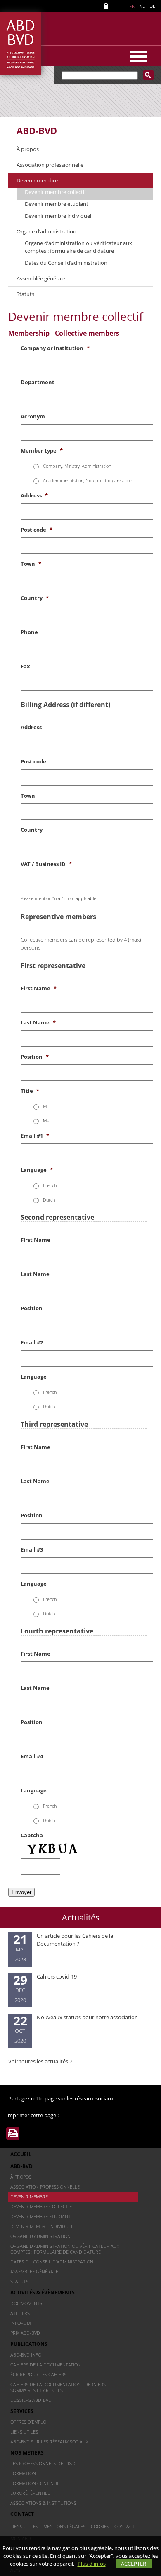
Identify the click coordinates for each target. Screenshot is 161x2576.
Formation (23, 2473)
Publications (29, 2344)
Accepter (134, 2564)
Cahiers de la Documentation (46, 2365)
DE (152, 6)
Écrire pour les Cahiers (38, 2374)
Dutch (49, 1200)
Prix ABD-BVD (25, 2333)
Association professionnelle (50, 165)
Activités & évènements (43, 2292)
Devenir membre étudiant (57, 204)
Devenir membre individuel (58, 216)
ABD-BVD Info (26, 2355)
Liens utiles (24, 2432)
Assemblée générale (41, 278)
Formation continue (35, 2483)
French (50, 1185)
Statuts (25, 294)
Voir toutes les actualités (38, 2061)
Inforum (20, 2323)
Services (22, 2411)
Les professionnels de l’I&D (43, 2463)
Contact (22, 2514)
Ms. (46, 1121)
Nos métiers (27, 2453)
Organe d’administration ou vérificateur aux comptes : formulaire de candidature (78, 247)
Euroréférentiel (30, 2493)
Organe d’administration (46, 231)
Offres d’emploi (29, 2422)
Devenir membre (37, 180)
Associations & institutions (43, 2503)
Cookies (100, 2526)
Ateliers (20, 2313)
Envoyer (21, 1892)
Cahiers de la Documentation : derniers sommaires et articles (58, 2387)
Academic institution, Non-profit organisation (88, 480)
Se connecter (107, 6)
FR (132, 6)
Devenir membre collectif (55, 192)
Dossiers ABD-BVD (31, 2400)
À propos (28, 149)
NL (142, 6)
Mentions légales (64, 2526)
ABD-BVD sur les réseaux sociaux (49, 2442)
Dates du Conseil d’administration (66, 263)
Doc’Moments (26, 2303)
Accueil (21, 2154)
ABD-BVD (37, 131)
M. (45, 1106)
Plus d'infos (92, 2564)
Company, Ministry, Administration (77, 466)
